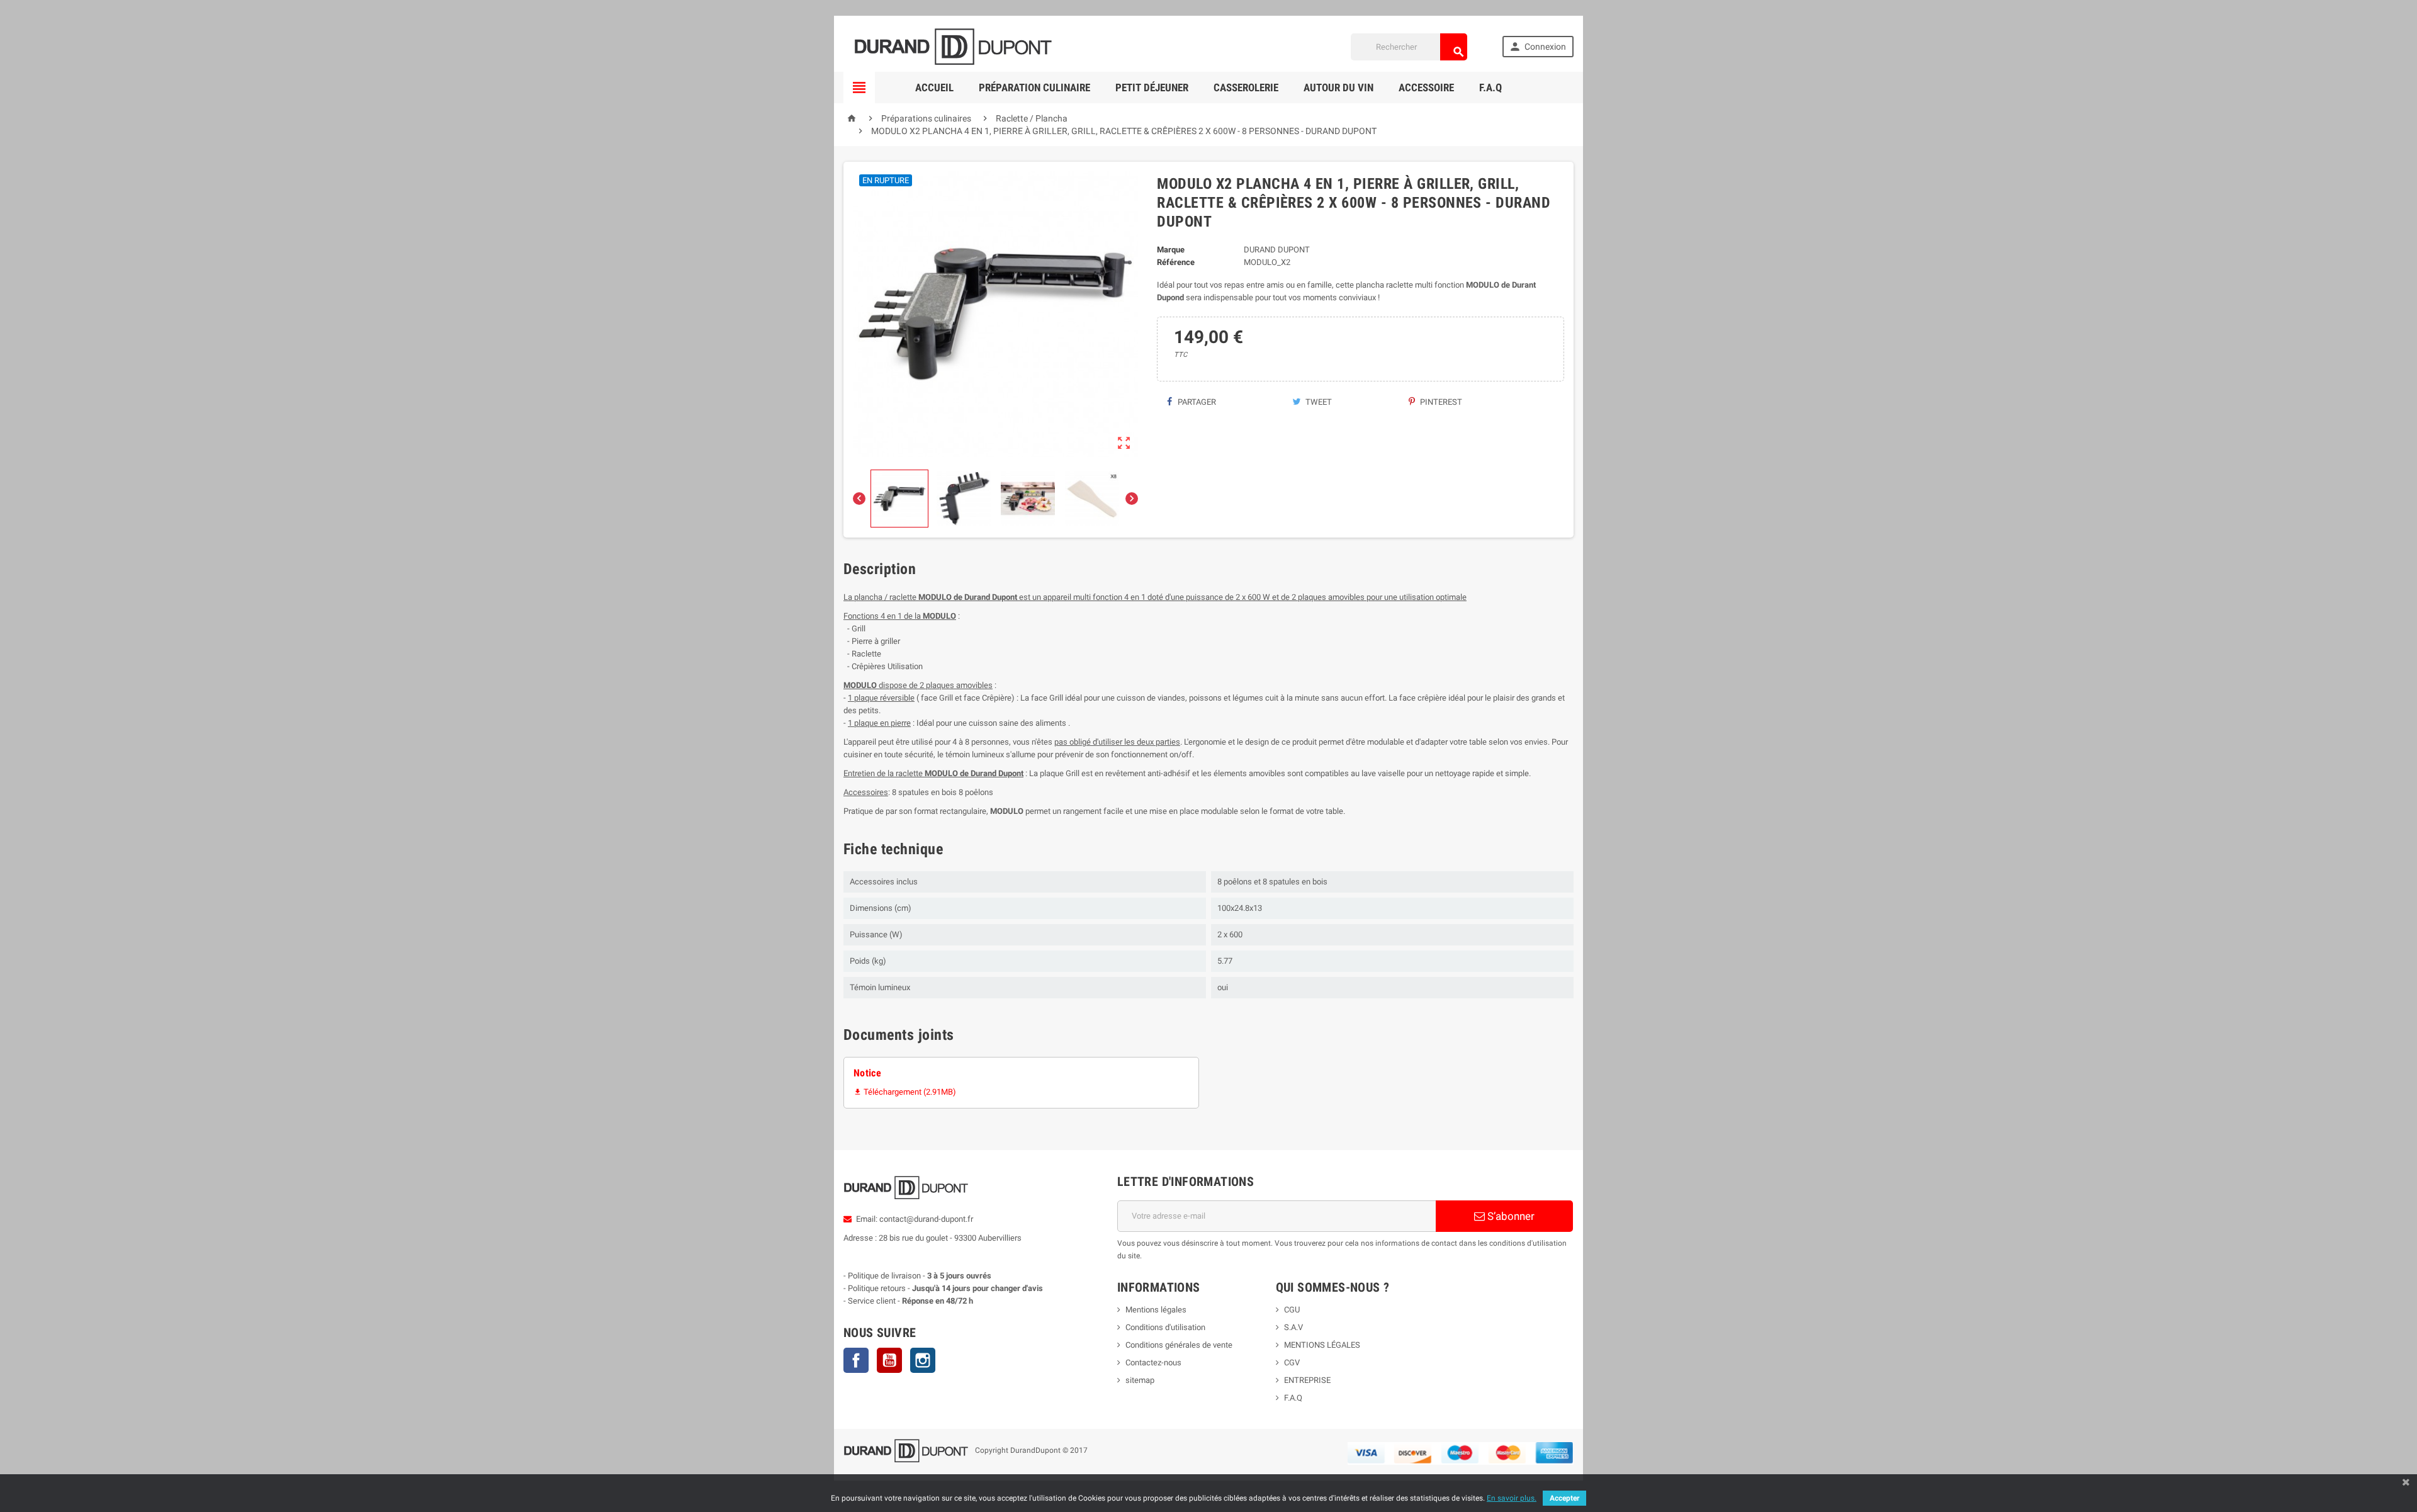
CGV (1292, 1362)
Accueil (934, 87)
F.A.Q (1490, 87)
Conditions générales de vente (1179, 1345)
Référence (1176, 262)
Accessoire (1426, 87)
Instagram (923, 1360)
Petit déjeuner (1152, 87)
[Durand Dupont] (953, 46)
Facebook (856, 1360)
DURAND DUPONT (1277, 250)
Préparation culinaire (1034, 87)
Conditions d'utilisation (1165, 1327)
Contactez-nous (1153, 1362)
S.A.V (1293, 1327)
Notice (867, 1073)
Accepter (1564, 1498)
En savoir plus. (1512, 1498)
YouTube (889, 1360)
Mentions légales (1156, 1310)
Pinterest (1440, 402)
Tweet (1318, 402)
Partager (1196, 402)
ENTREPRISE (1307, 1380)
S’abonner (1510, 1216)
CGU (1292, 1310)
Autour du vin (1338, 87)
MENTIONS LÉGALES (1322, 1345)
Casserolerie (1246, 87)
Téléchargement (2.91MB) (905, 1092)
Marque (1171, 250)
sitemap (1140, 1380)
